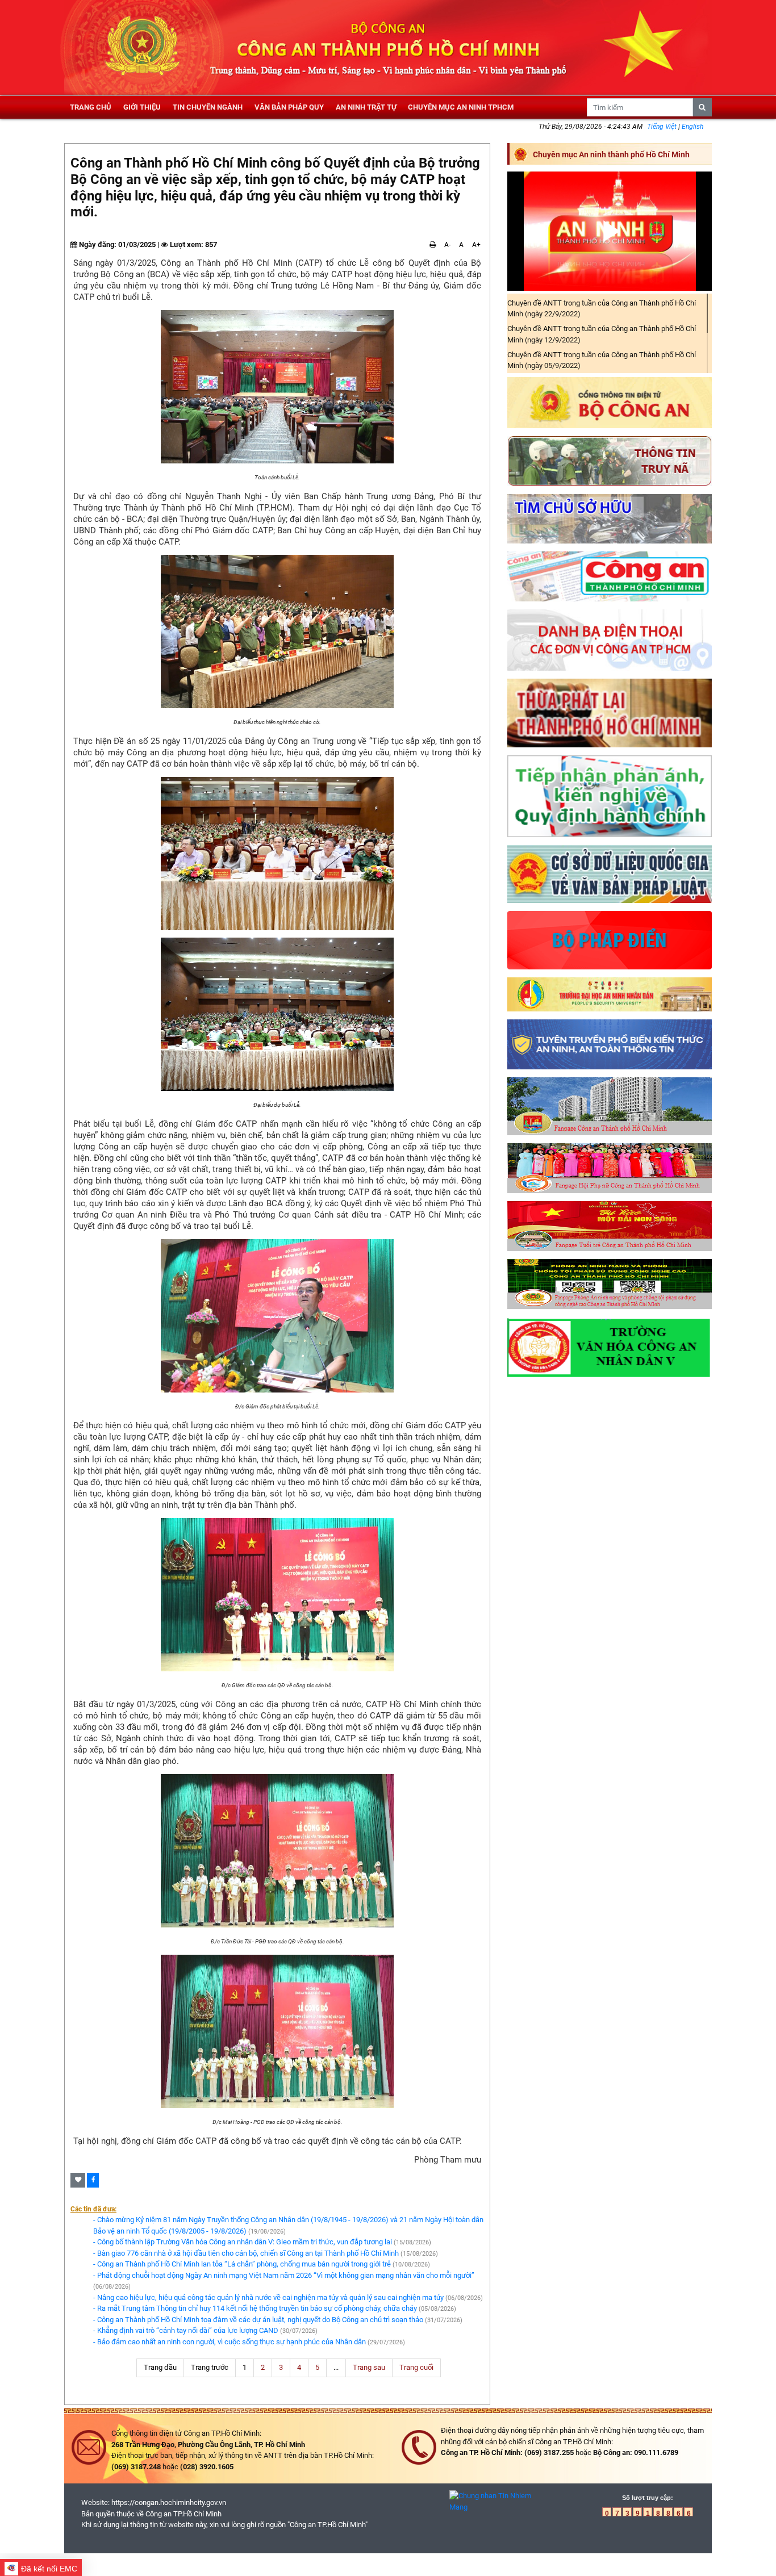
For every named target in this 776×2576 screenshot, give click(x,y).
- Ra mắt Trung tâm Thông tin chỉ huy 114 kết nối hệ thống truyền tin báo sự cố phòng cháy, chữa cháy (255, 2308)
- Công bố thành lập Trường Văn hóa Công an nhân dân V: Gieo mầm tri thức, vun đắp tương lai (243, 2242)
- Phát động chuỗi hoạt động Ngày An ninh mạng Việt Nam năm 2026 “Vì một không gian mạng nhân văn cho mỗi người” (284, 2275)
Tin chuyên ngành (208, 107)
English (692, 127)
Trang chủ (91, 107)
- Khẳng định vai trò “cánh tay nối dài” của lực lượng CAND (186, 2330)
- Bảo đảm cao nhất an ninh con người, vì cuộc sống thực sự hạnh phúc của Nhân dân (230, 2342)
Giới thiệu (142, 107)
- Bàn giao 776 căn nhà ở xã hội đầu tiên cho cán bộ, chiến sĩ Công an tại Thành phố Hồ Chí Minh (246, 2253)
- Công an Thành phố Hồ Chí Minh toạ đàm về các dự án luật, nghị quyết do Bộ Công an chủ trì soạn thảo (258, 2320)
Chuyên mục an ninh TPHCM (461, 107)
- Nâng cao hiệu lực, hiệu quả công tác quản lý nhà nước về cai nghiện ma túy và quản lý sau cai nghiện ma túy (268, 2297)
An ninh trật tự (366, 107)
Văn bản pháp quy (289, 107)
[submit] (703, 107)
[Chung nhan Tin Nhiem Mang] (493, 2501)
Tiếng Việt (663, 127)
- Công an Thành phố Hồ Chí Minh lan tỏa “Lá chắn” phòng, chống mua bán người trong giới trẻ (242, 2264)
